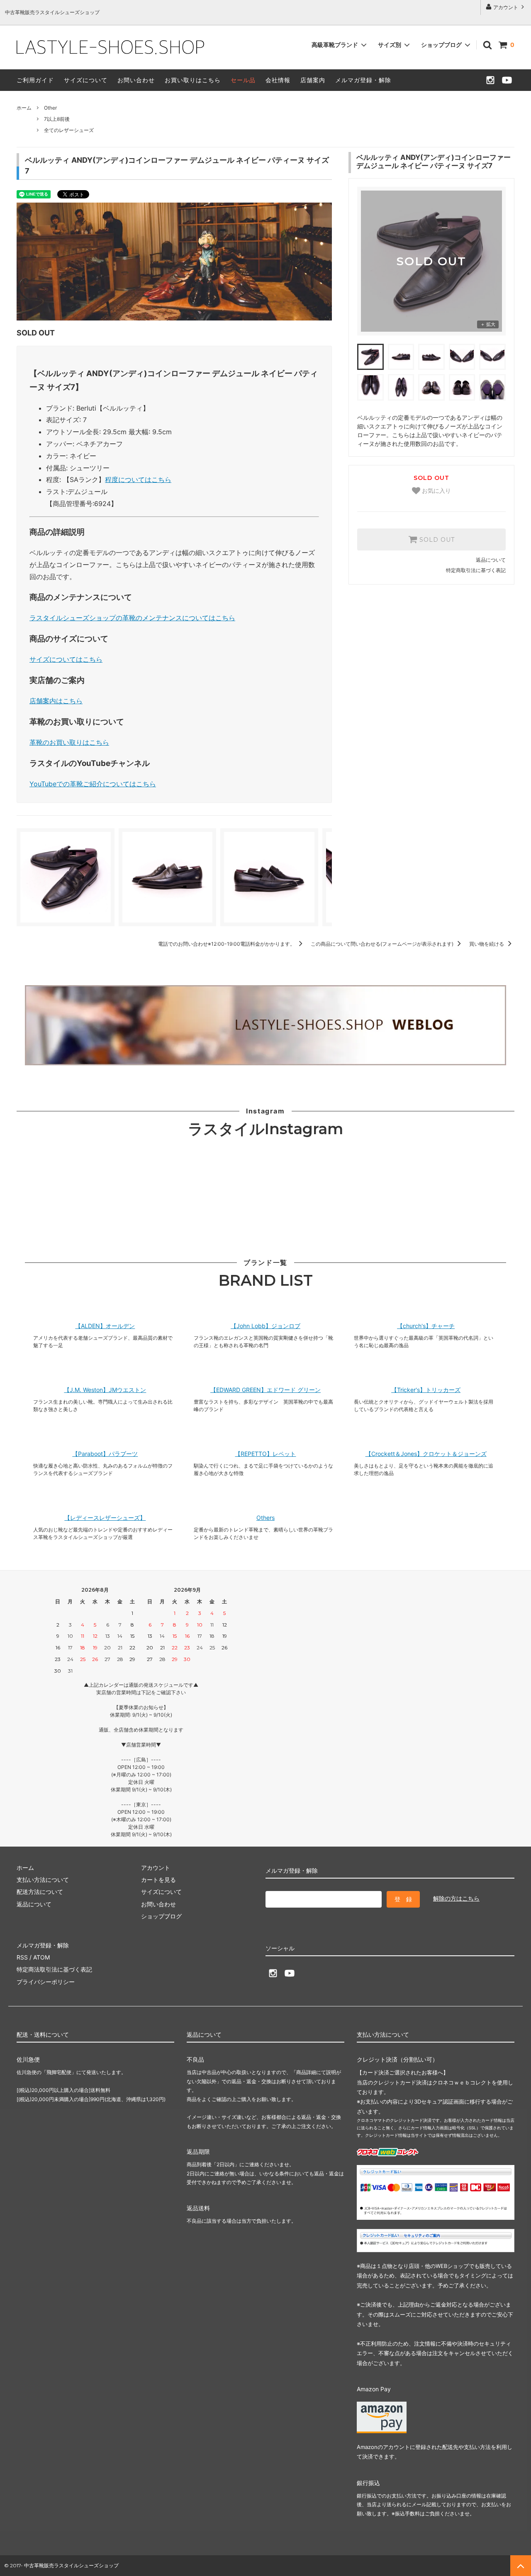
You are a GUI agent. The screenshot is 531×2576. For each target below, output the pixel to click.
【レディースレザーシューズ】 (105, 1518)
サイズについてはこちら (66, 659)
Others (265, 1518)
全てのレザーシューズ (69, 130)
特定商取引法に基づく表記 (476, 570)
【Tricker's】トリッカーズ (426, 1390)
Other (50, 108)
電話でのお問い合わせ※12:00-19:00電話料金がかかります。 (227, 944)
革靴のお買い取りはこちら (69, 742)
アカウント (506, 7)
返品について (491, 560)
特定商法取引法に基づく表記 (54, 1969)
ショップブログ (442, 45)
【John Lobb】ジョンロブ (265, 1326)
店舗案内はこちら (56, 701)
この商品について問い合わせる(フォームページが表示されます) (383, 944)
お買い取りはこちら (193, 80)
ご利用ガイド (35, 80)
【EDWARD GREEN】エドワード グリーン (265, 1390)
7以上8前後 (57, 119)
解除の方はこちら (456, 1898)
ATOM (41, 1957)
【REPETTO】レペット (265, 1454)
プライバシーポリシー (46, 1982)
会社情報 (278, 80)
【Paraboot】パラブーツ (105, 1454)
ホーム (24, 108)
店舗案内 (313, 80)
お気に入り (436, 491)
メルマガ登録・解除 (363, 80)
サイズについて (86, 80)
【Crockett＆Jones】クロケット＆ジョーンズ (426, 1454)
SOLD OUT (436, 540)
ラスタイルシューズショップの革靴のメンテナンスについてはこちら (132, 618)
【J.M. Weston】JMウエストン (105, 1390)
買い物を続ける (487, 944)
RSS (22, 1957)
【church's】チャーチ (426, 1326)
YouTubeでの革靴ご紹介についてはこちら (93, 784)
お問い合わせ (136, 80)
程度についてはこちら (138, 479)
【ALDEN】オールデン (105, 1326)
